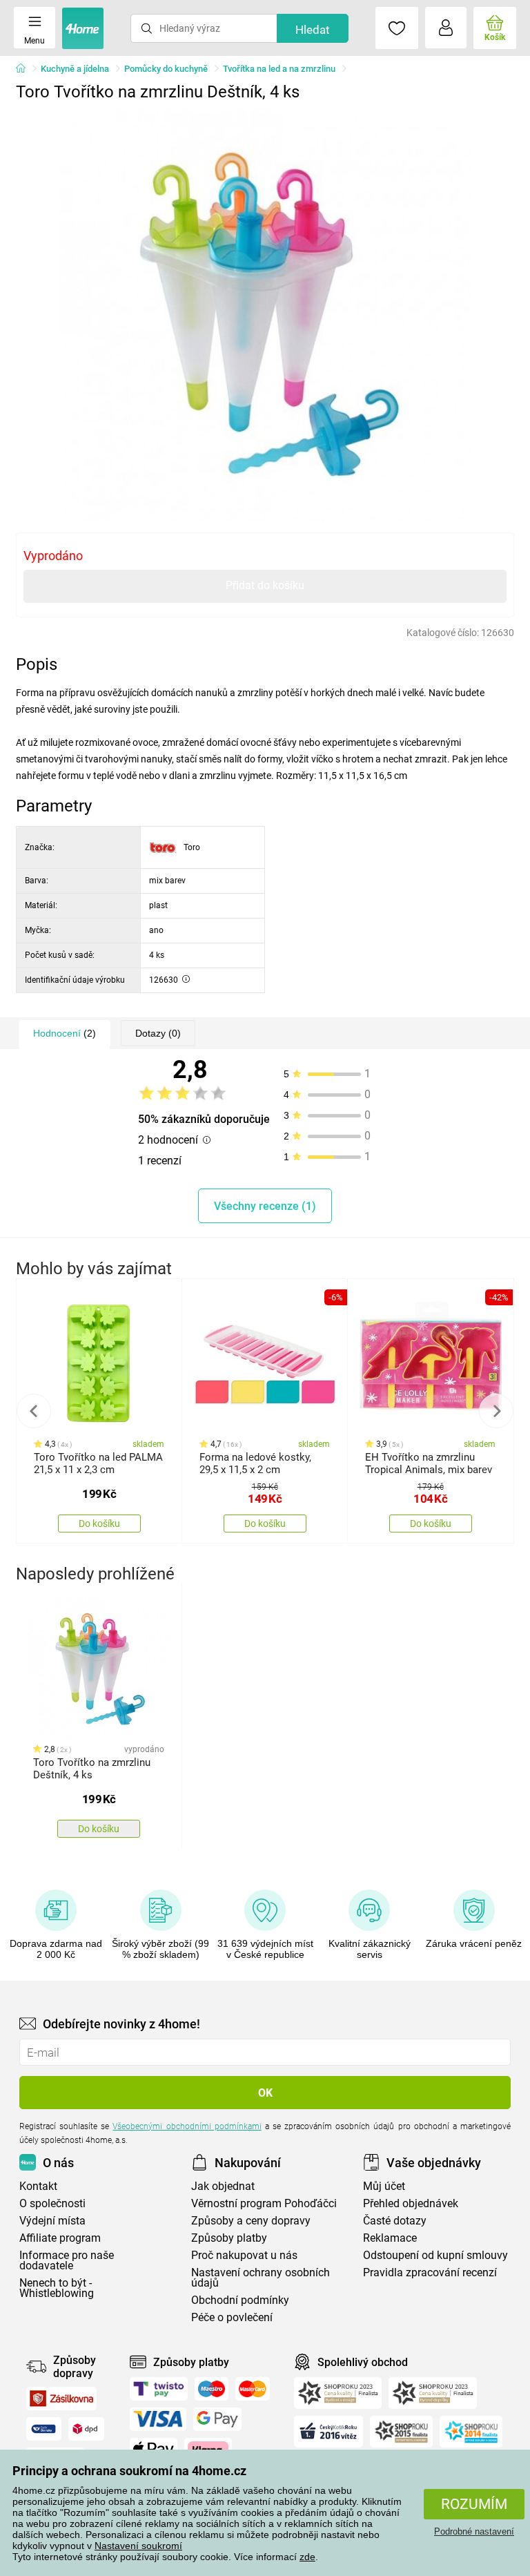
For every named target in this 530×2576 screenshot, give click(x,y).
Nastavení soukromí (138, 2546)
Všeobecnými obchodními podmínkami (187, 2126)
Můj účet (384, 2186)
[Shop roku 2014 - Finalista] (471, 2432)
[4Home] (26, 69)
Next (496, 1411)
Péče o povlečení (232, 2317)
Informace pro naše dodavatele (67, 2260)
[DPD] (86, 2429)
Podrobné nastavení (474, 2531)
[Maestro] (212, 2389)
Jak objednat (223, 2186)
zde (307, 2557)
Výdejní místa (52, 2221)
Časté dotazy (395, 2221)
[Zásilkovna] (61, 2399)
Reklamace (390, 2238)
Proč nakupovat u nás (244, 2255)
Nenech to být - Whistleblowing (57, 2288)
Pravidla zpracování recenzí (430, 2272)
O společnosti (52, 2203)
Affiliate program (60, 2238)
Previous (34, 1411)
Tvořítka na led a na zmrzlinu (279, 69)
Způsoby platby (229, 2238)
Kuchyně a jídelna (75, 69)
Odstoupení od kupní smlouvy (435, 2255)
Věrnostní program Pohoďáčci (264, 2203)
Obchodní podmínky (240, 2300)
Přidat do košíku (265, 585)
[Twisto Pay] (159, 2389)
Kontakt (38, 2186)
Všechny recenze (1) (265, 1206)
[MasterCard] (253, 2389)
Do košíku (99, 1524)
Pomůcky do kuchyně (166, 69)
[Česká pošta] (44, 2429)
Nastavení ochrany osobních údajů (261, 2278)
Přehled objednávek (411, 2203)
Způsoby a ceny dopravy (251, 2221)
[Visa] (158, 2419)
